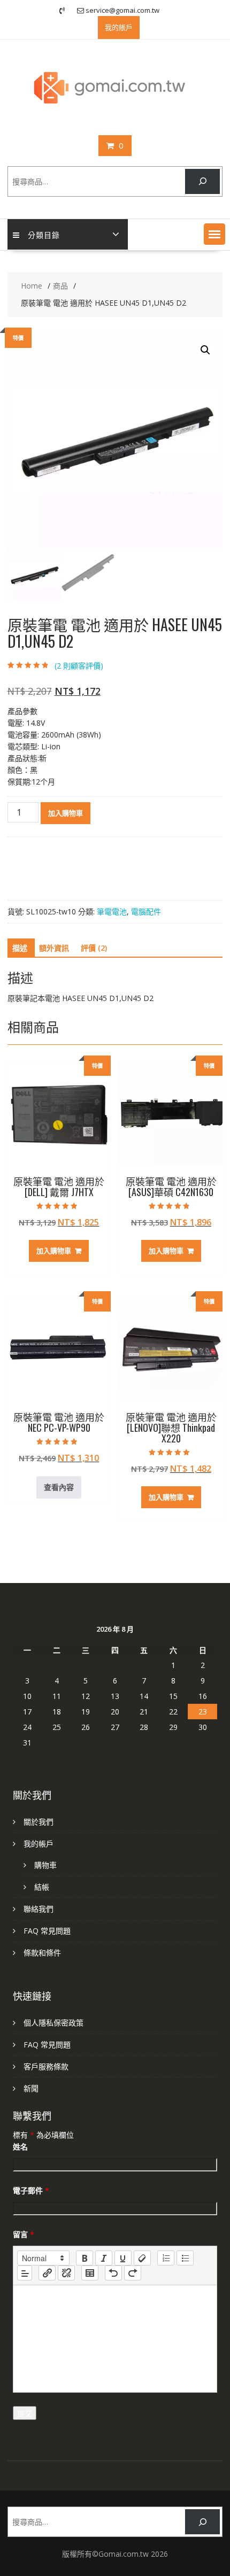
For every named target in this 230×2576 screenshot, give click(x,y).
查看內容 (59, 1487)
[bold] (85, 2258)
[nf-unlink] (66, 2273)
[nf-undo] (113, 2273)
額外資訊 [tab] (54, 948)
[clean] (142, 2258)
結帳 (42, 1887)
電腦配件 (146, 911)
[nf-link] (47, 2273)
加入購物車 (66, 813)
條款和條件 (42, 1953)
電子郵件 (31, 2190)
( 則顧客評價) (79, 666)
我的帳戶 (39, 1844)
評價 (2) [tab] (94, 948)
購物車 (45, 1865)
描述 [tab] (20, 948)
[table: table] (90, 2273)
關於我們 (39, 1822)
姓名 (20, 2147)
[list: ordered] (166, 2258)
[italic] (104, 2258)
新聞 (31, 2088)
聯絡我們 (39, 1909)
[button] (214, 234)
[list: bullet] (185, 2258)
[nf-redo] (133, 2273)
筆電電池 (112, 911)
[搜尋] (202, 181)
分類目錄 (44, 234)
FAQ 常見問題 (47, 1931)
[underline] (123, 2258)
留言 (24, 2234)
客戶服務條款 (46, 2066)
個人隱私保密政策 (53, 2023)
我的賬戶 (119, 27)
